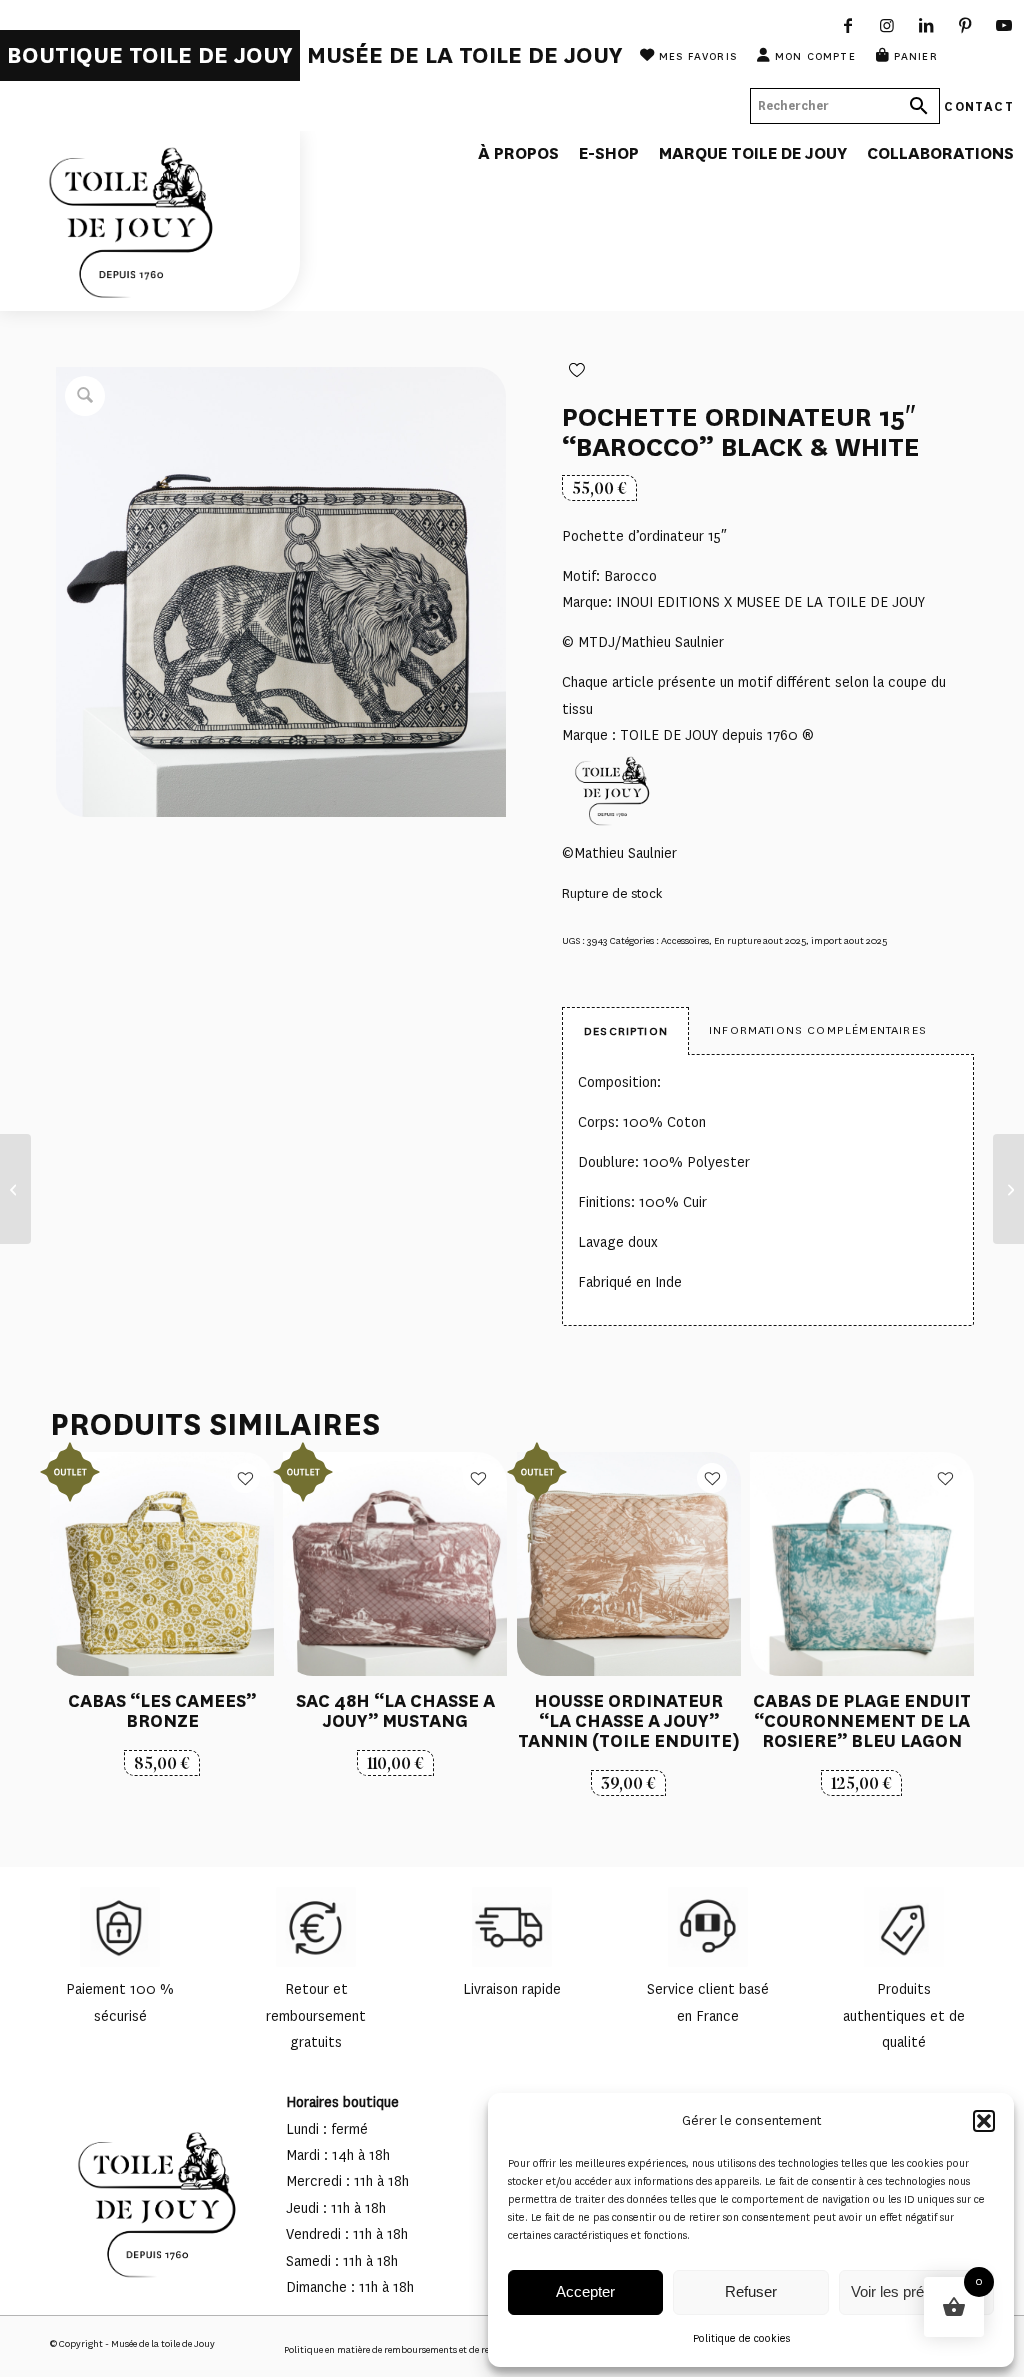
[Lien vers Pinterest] (965, 25)
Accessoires (685, 940)
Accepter (585, 2291)
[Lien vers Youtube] (1004, 25)
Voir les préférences (916, 2291)
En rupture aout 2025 (760, 940)
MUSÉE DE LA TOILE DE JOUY (465, 55)
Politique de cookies (741, 2338)
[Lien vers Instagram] (887, 25)
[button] (984, 2121)
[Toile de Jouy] (150, 221)
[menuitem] (150, 55)
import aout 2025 (849, 940)
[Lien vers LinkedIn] (926, 25)
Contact (979, 105)
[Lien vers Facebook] (848, 25)
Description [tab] (626, 1031)
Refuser (751, 2291)
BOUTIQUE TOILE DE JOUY (150, 55)
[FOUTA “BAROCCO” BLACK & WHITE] (1008, 1189)
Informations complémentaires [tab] (818, 1030)
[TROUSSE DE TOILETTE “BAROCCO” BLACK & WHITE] (15, 1189)
